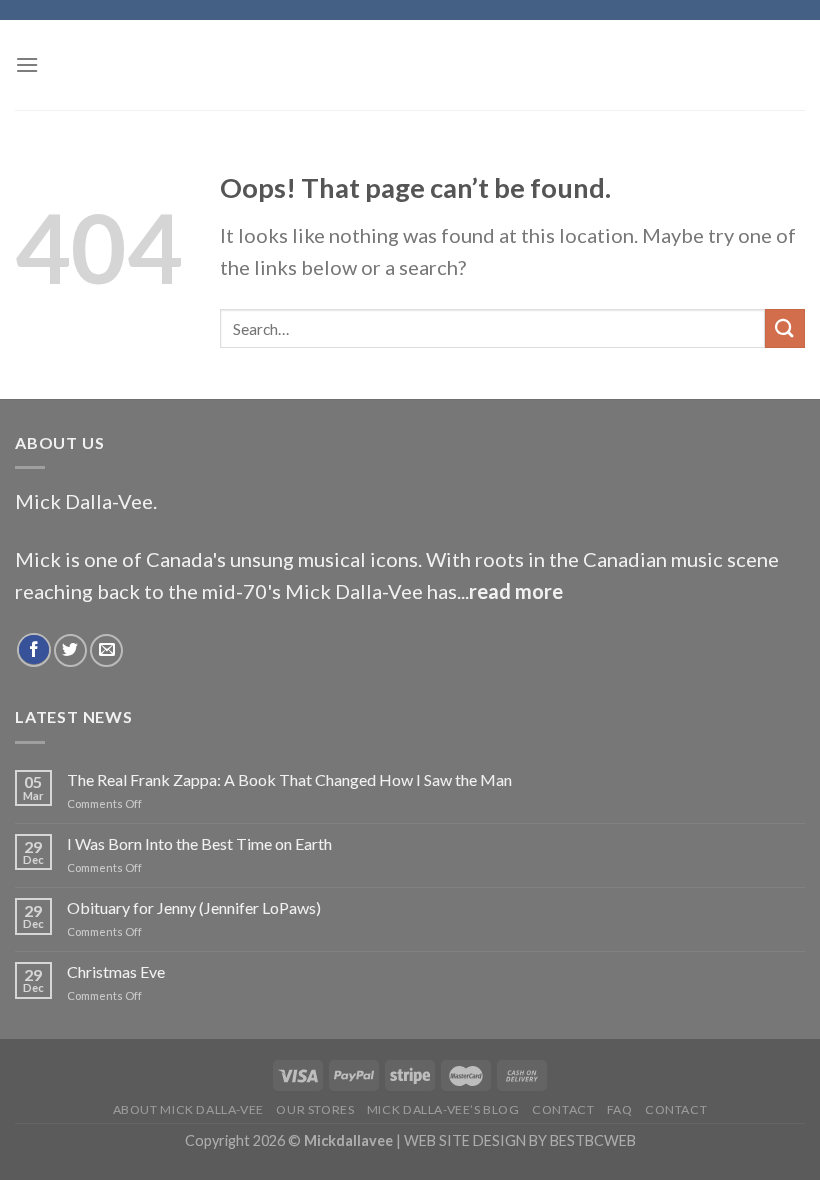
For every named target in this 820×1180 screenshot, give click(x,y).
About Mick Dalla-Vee (188, 1109)
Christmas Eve (116, 971)
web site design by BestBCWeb (520, 1140)
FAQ (620, 1109)
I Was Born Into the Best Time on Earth (199, 843)
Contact (563, 1109)
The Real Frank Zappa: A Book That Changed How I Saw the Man (289, 779)
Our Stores (315, 1109)
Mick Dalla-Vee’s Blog (443, 1109)
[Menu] (27, 64)
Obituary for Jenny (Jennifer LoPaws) (194, 907)
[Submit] (785, 328)
